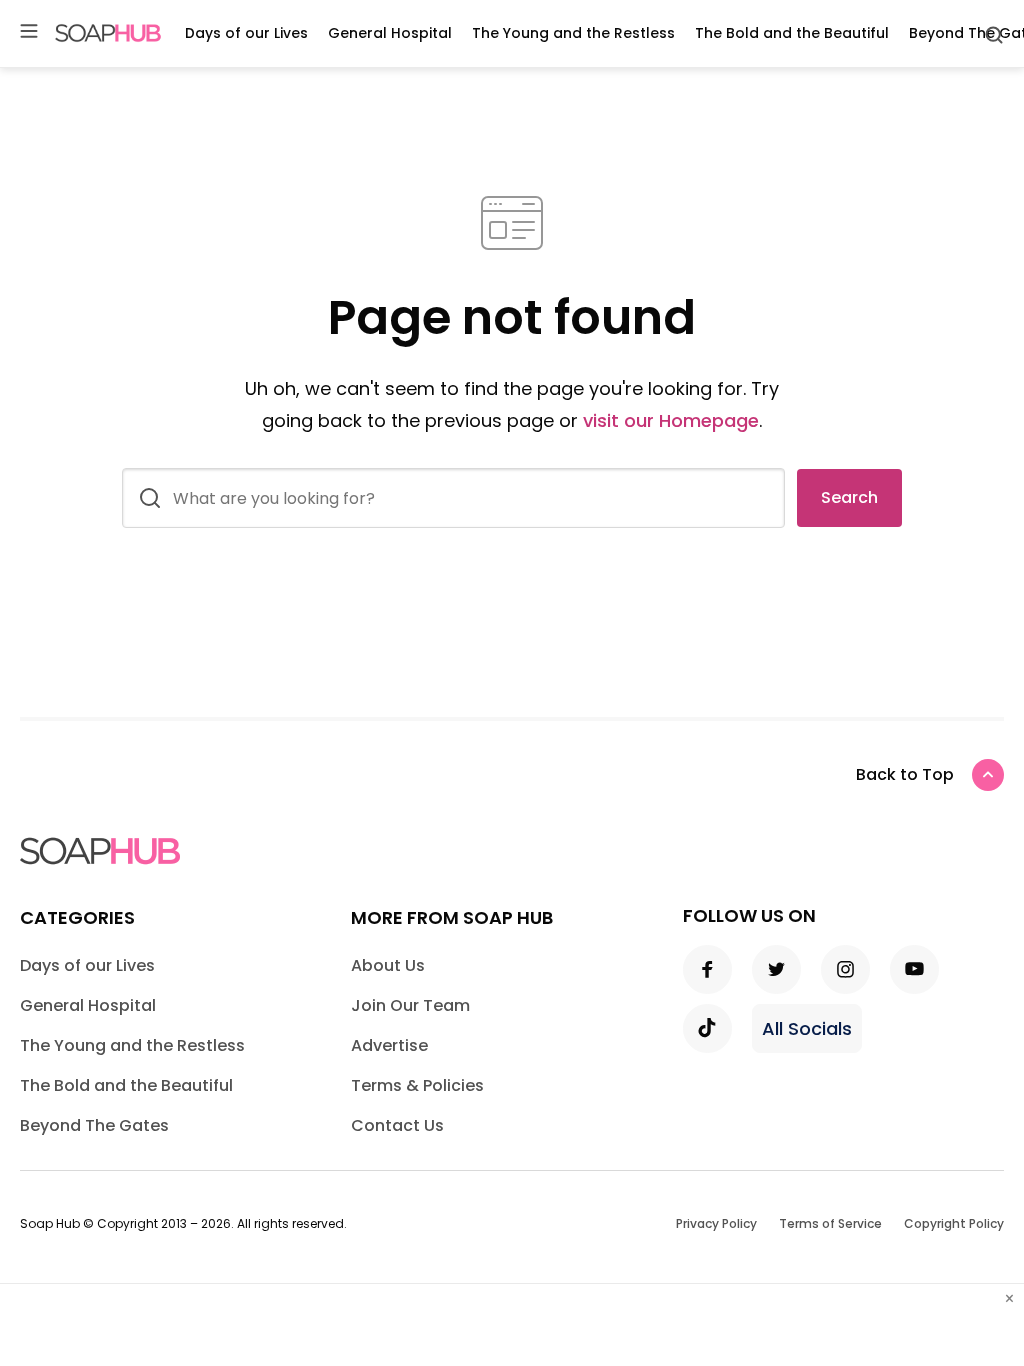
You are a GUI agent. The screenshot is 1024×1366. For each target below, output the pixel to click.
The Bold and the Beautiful (792, 33)
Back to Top (905, 774)
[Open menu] (29, 32)
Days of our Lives (246, 33)
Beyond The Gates (94, 1125)
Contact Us (397, 1125)
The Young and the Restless (573, 33)
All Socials (807, 1028)
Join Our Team (410, 1005)
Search (849, 497)
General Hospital (390, 33)
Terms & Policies (417, 1085)
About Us (388, 965)
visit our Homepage (671, 420)
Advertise (389, 1045)
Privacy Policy (716, 1223)
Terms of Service (830, 1223)
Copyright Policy (954, 1223)
